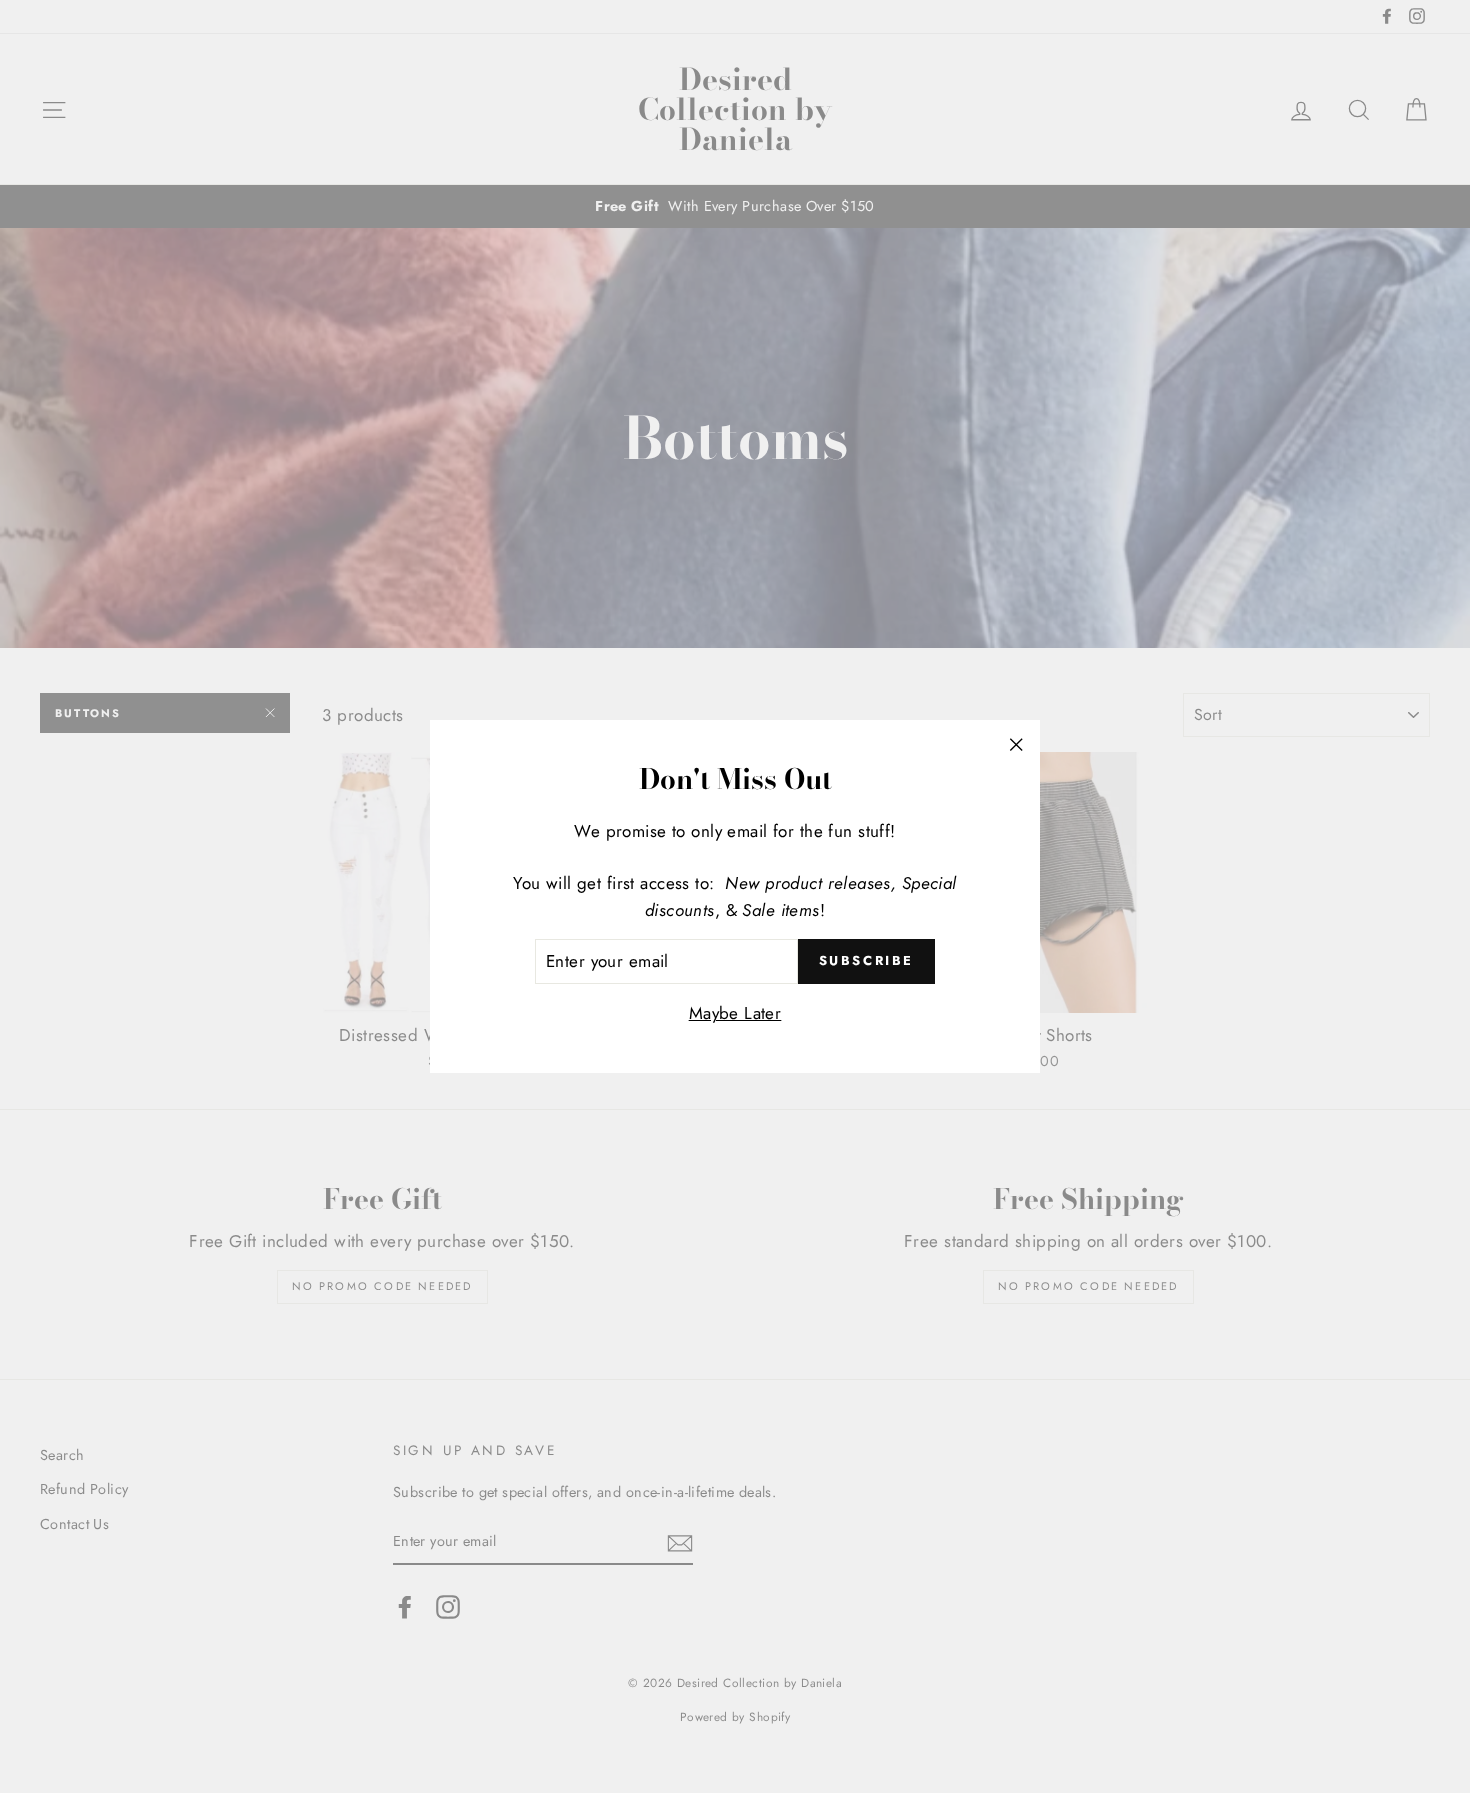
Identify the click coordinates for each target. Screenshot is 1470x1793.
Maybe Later (735, 1013)
